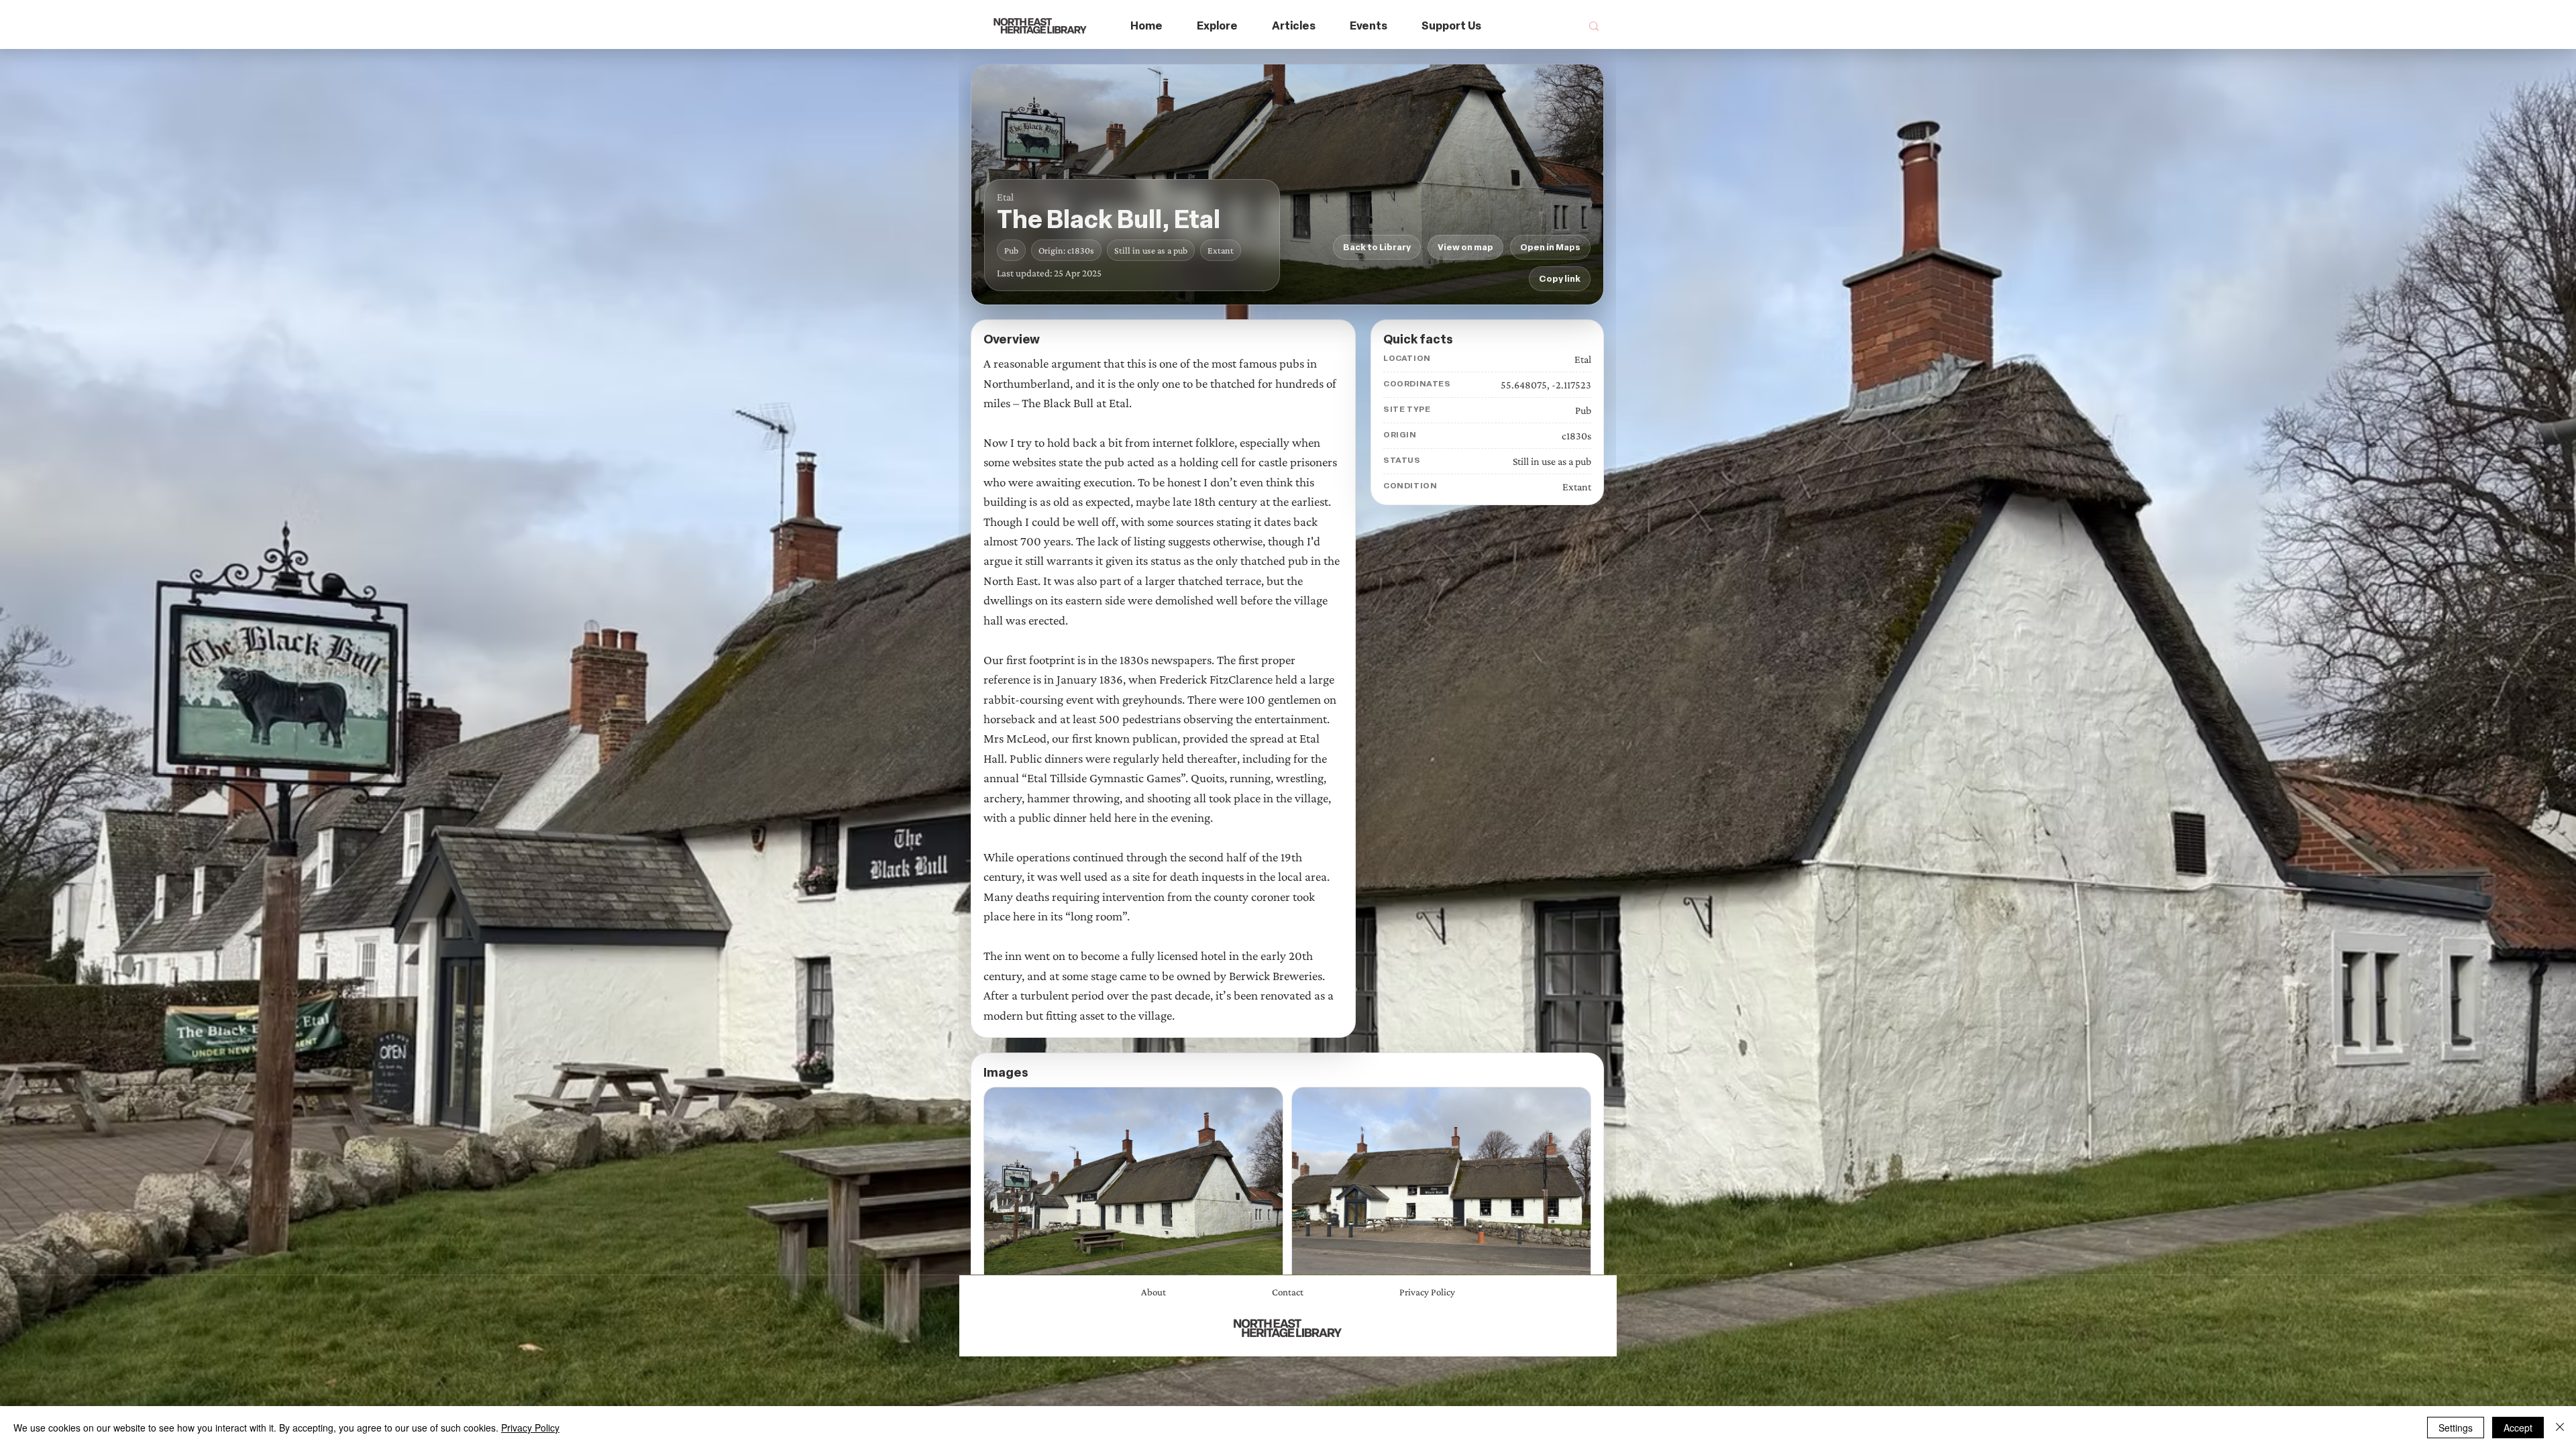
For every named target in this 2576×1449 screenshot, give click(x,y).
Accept (2518, 1428)
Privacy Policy (530, 1428)
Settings (2456, 1428)
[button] (1218, 26)
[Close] (2560, 1428)
